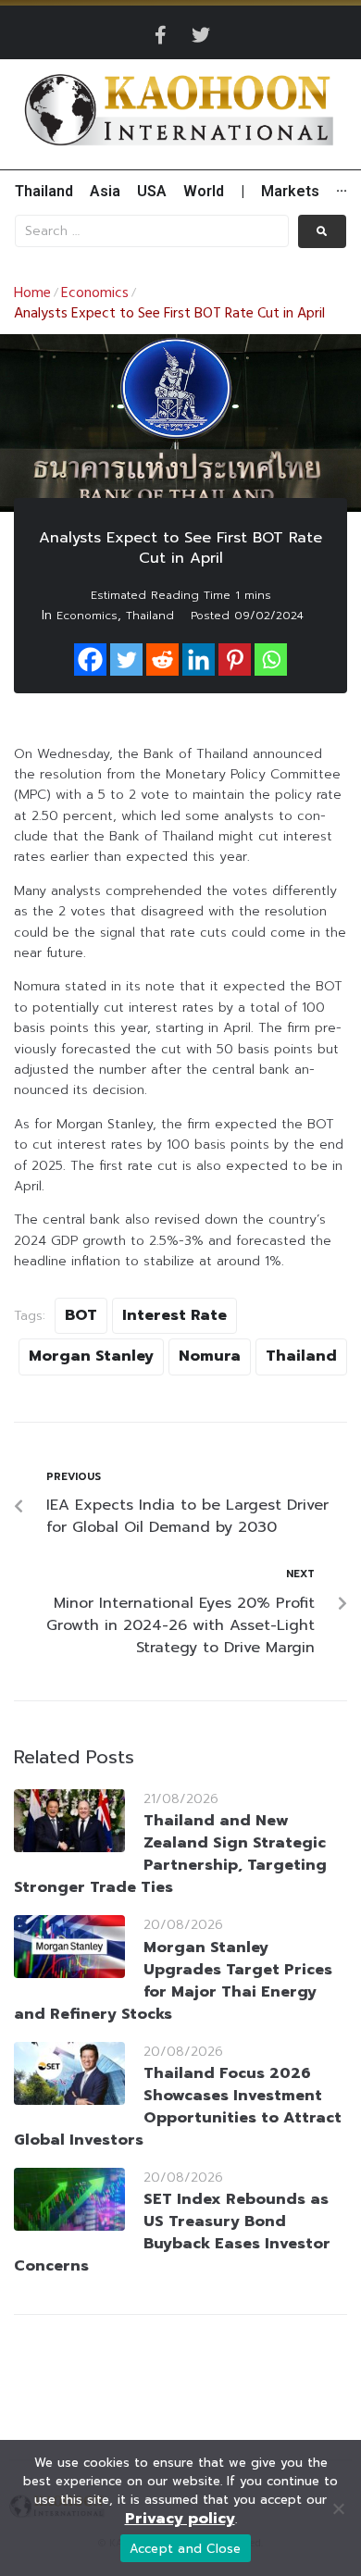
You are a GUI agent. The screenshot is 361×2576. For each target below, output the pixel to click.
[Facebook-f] (160, 35)
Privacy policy (180, 2519)
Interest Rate (174, 1315)
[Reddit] (162, 660)
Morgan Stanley (91, 1356)
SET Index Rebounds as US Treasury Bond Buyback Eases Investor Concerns (172, 2233)
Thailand (150, 616)
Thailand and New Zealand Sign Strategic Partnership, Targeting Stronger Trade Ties (170, 1854)
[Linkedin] (199, 660)
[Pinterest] (235, 660)
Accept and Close (186, 2549)
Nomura (210, 1356)
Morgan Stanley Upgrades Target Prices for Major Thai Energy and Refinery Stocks (173, 1981)
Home (32, 293)
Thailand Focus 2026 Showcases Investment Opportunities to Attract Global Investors (178, 2107)
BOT (81, 1315)
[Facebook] (90, 660)
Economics (95, 293)
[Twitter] (201, 35)
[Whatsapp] (271, 660)
